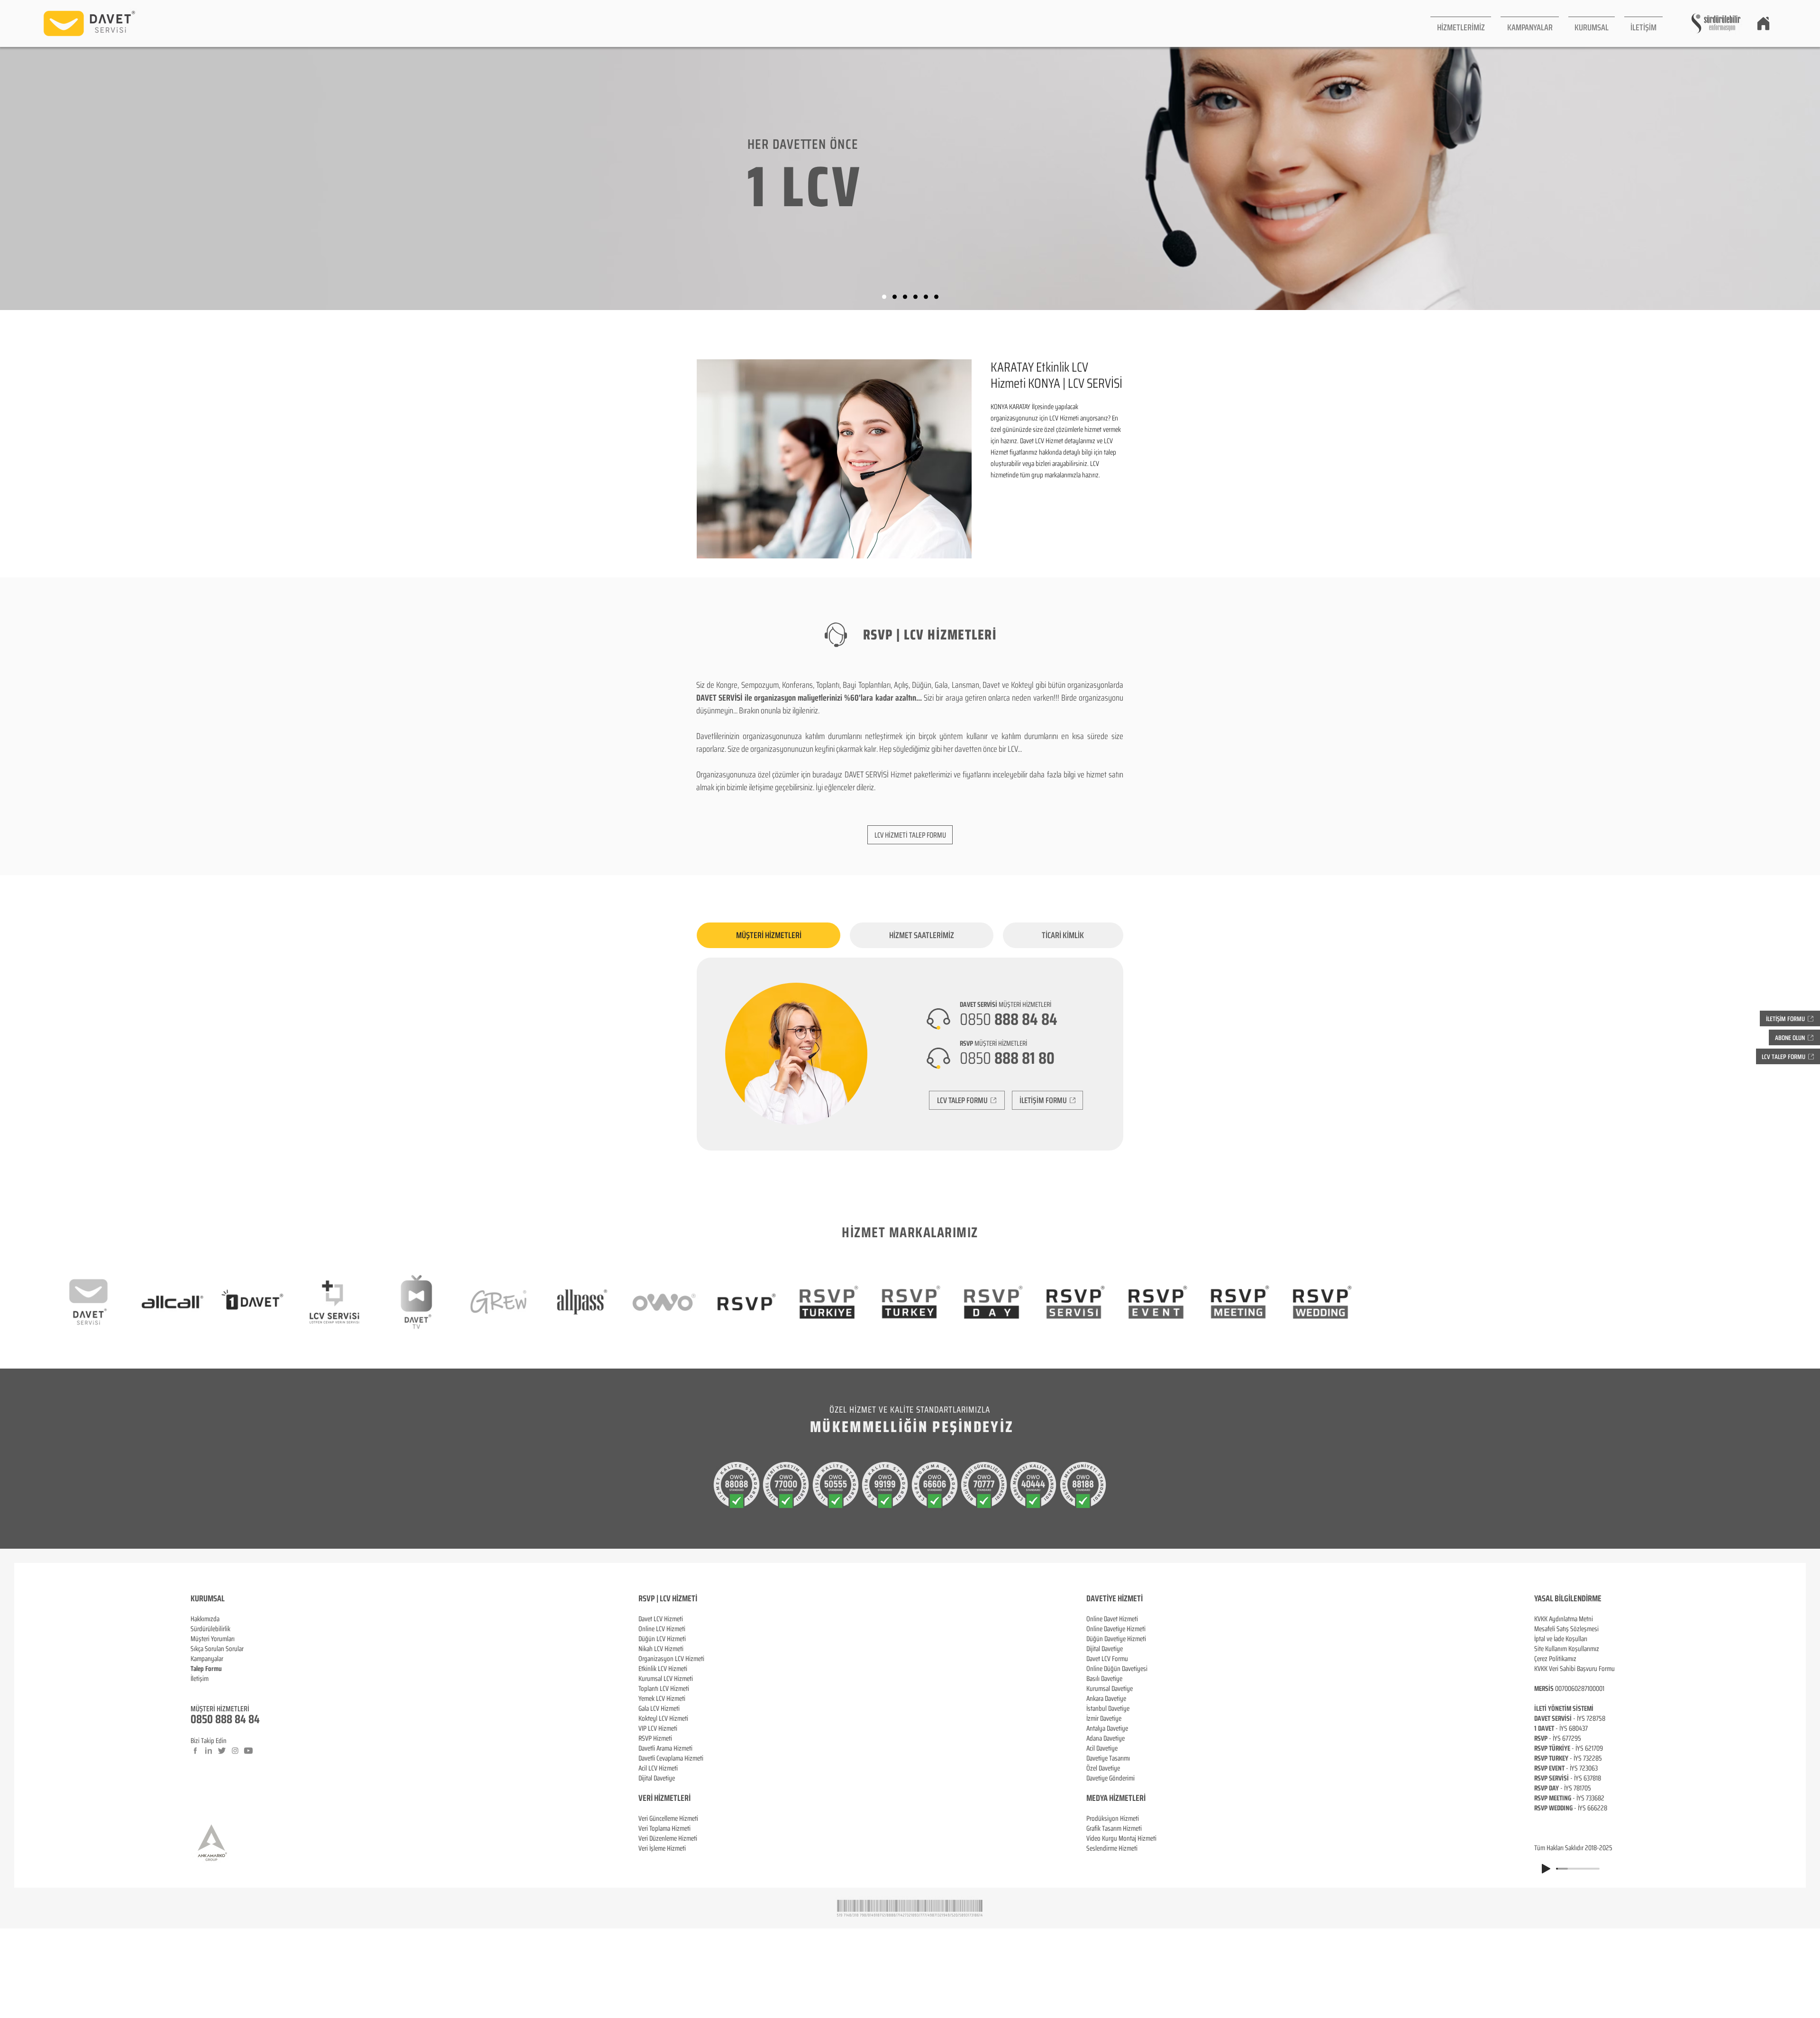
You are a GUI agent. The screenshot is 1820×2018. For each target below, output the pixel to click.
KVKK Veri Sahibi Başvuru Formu (1574, 1669)
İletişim (200, 1679)
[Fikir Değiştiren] (926, 297)
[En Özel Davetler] (936, 297)
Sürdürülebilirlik (210, 1629)
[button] (1461, 23)
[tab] (769, 935)
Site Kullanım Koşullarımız (1567, 1649)
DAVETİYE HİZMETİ (1115, 1598)
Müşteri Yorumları (213, 1639)
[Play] (1546, 1869)
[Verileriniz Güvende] (905, 297)
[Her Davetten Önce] (884, 297)
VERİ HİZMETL (660, 1798)
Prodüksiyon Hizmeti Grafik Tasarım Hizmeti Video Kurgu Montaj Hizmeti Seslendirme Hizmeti (1121, 1833)
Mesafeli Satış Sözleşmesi (1566, 1629)
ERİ (686, 1798)
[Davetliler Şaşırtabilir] (895, 297)
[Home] (1763, 23)
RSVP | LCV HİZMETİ (668, 1598)
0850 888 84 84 (225, 1719)
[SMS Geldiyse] (915, 297)
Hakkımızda (205, 1619)
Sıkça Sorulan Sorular (217, 1649)
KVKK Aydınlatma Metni (1564, 1619)
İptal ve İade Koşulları (1561, 1639)
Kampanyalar (207, 1659)
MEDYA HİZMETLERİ (1116, 1798)
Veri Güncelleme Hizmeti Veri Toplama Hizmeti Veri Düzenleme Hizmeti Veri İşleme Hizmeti (668, 1833)
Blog (196, 1689)
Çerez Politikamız (1555, 1659)
